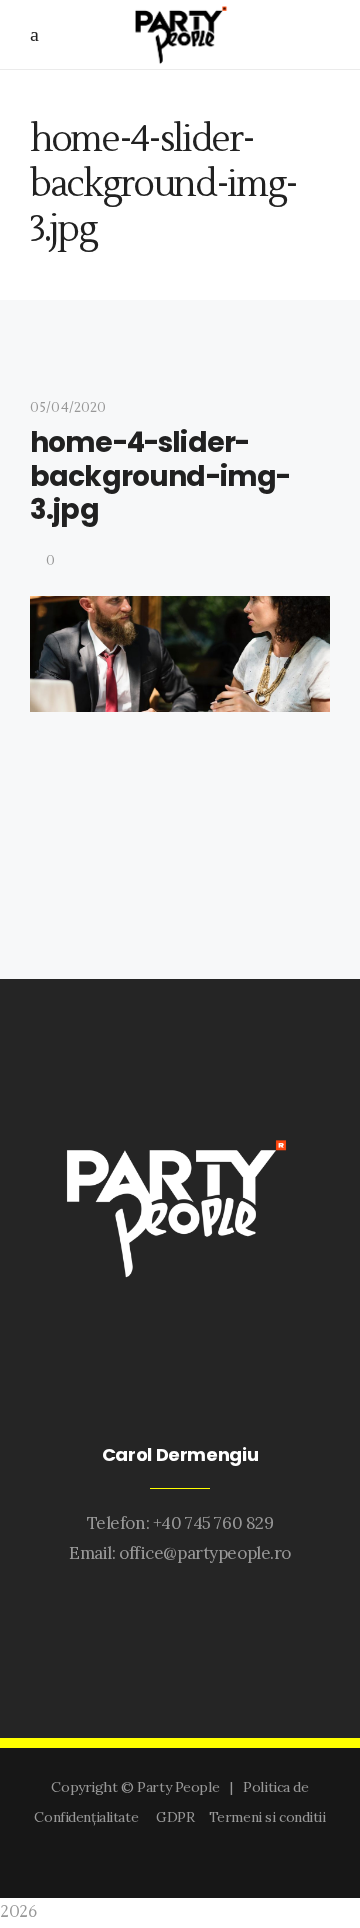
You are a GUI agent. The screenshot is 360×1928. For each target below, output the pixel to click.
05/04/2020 (68, 408)
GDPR (178, 1817)
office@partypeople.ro (205, 1553)
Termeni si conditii (267, 1817)
